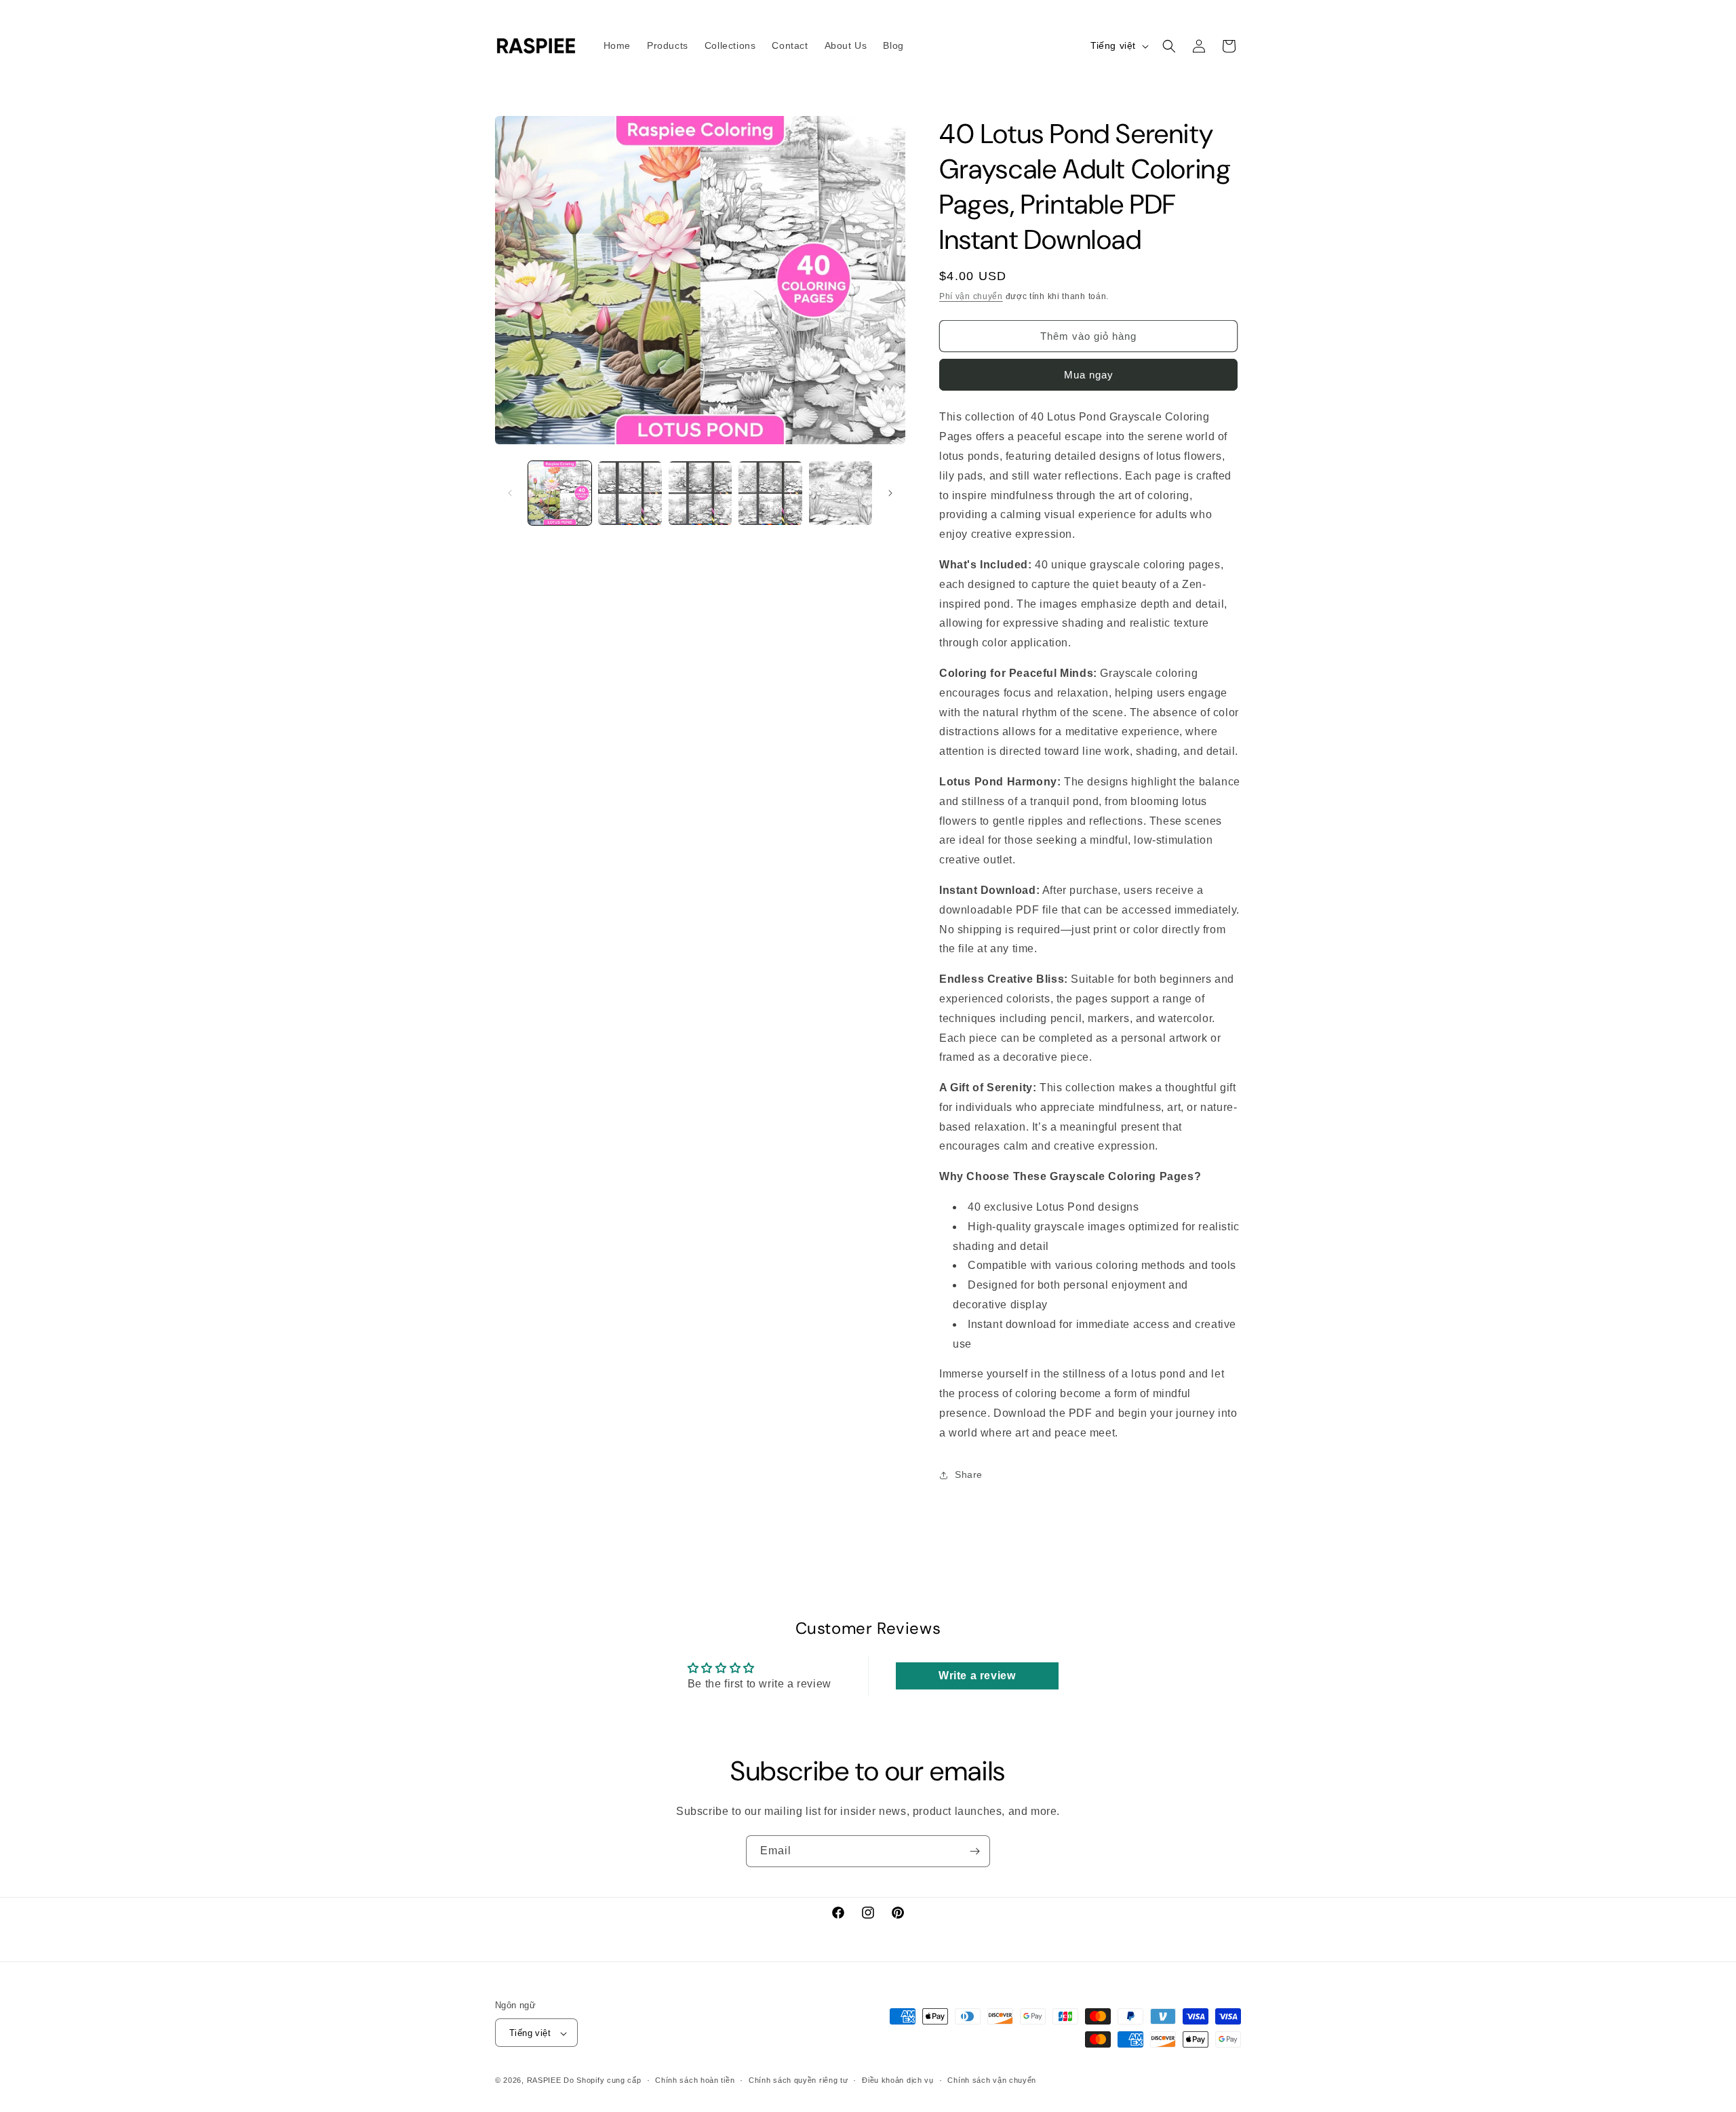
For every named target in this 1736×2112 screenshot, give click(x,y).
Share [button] (969, 1474)
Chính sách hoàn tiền (695, 2080)
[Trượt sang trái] (510, 493)
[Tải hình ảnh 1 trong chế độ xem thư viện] (560, 493)
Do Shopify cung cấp (602, 2081)
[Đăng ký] (974, 1851)
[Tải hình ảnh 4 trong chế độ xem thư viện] (770, 493)
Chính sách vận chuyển (992, 2080)
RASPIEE (544, 2081)
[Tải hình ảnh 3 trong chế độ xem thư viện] (700, 493)
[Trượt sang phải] (890, 493)
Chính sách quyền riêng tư (798, 2080)
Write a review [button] (977, 1676)
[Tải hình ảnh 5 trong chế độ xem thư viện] (841, 493)
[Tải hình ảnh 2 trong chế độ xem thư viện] (630, 493)
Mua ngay (1089, 375)
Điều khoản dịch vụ (898, 2080)
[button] (1169, 46)
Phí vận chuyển (971, 296)
